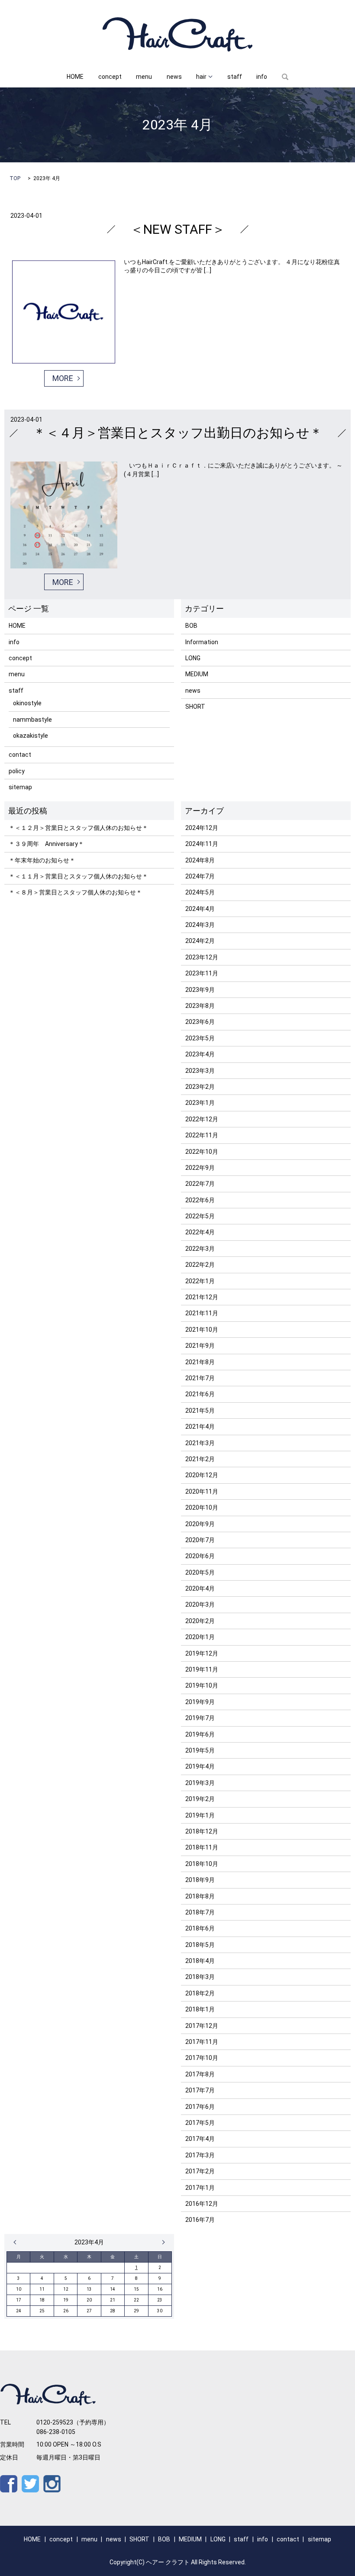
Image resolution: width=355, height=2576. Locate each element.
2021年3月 (200, 1443)
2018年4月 (200, 1961)
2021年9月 (200, 1346)
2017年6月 (200, 2107)
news (174, 77)
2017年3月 (200, 2155)
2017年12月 (202, 2026)
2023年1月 (200, 1103)
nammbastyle (32, 720)
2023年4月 (200, 1054)
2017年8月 (200, 2074)
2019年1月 (200, 1815)
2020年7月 (200, 1540)
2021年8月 (200, 1362)
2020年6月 (200, 1556)
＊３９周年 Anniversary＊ (46, 844)
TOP (15, 178)
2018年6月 (200, 1928)
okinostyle (27, 703)
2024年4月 (200, 909)
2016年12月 (202, 2204)
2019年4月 (200, 1766)
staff (235, 77)
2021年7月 (200, 1378)
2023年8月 (200, 1006)
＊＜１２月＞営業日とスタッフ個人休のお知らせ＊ (78, 828)
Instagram (52, 2484)
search (285, 77)
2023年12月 (202, 957)
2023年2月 (200, 1087)
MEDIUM (197, 674)
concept (110, 77)
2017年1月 (200, 2188)
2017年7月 (200, 2090)
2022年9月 (200, 1168)
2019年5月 (200, 1750)
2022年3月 (200, 1249)
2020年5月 (200, 1572)
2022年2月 (200, 1265)
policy (17, 771)
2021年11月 (202, 1313)
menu (144, 77)
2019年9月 (200, 1702)
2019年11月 (202, 1669)
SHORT (195, 707)
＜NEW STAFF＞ (178, 229)
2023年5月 (200, 1038)
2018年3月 (200, 1977)
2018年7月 (200, 1912)
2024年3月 (200, 925)
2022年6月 (200, 1200)
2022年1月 (200, 1281)
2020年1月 (200, 1637)
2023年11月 (202, 973)
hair (201, 77)
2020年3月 (200, 1604)
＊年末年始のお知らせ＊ (42, 860)
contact (20, 755)
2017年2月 (200, 2171)
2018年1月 (200, 2009)
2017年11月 (202, 2042)
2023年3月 (200, 1071)
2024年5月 (200, 892)
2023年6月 (200, 1022)
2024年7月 (200, 876)
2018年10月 (202, 1864)
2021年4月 (200, 1427)
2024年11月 (202, 844)
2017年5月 (200, 2123)
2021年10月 (202, 1330)
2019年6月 (200, 1734)
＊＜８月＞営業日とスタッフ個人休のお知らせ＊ (75, 892)
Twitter (30, 2484)
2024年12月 (202, 828)
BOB (191, 626)
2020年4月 (200, 1588)
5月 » (161, 2242)
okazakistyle (31, 736)
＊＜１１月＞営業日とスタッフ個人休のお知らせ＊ (78, 876)
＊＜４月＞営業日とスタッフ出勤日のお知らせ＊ (178, 433)
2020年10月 (202, 1508)
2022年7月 (200, 1184)
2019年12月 (202, 1653)
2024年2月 (200, 941)
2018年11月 (202, 1847)
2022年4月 (200, 1232)
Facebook (9, 2484)
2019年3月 (200, 1783)
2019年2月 (200, 1799)
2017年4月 (200, 2139)
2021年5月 (200, 1411)
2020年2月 (200, 1621)
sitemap (20, 787)
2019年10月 (202, 1685)
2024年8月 (200, 860)
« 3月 (17, 2242)
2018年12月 (202, 1831)
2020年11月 (202, 1491)
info (262, 77)
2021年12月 (202, 1297)
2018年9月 (200, 1880)
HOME (75, 77)
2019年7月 (200, 1718)
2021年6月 (200, 1394)
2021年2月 (200, 1459)
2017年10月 (202, 2058)
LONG (193, 658)
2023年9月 (200, 990)
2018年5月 (200, 1945)
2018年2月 (200, 1993)
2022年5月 (200, 1216)
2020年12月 (202, 1475)
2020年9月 (200, 1524)
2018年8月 (200, 1896)
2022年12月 (202, 1119)
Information (202, 642)
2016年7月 (200, 2220)
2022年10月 (202, 1152)
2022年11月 (202, 1135)
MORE (63, 378)
